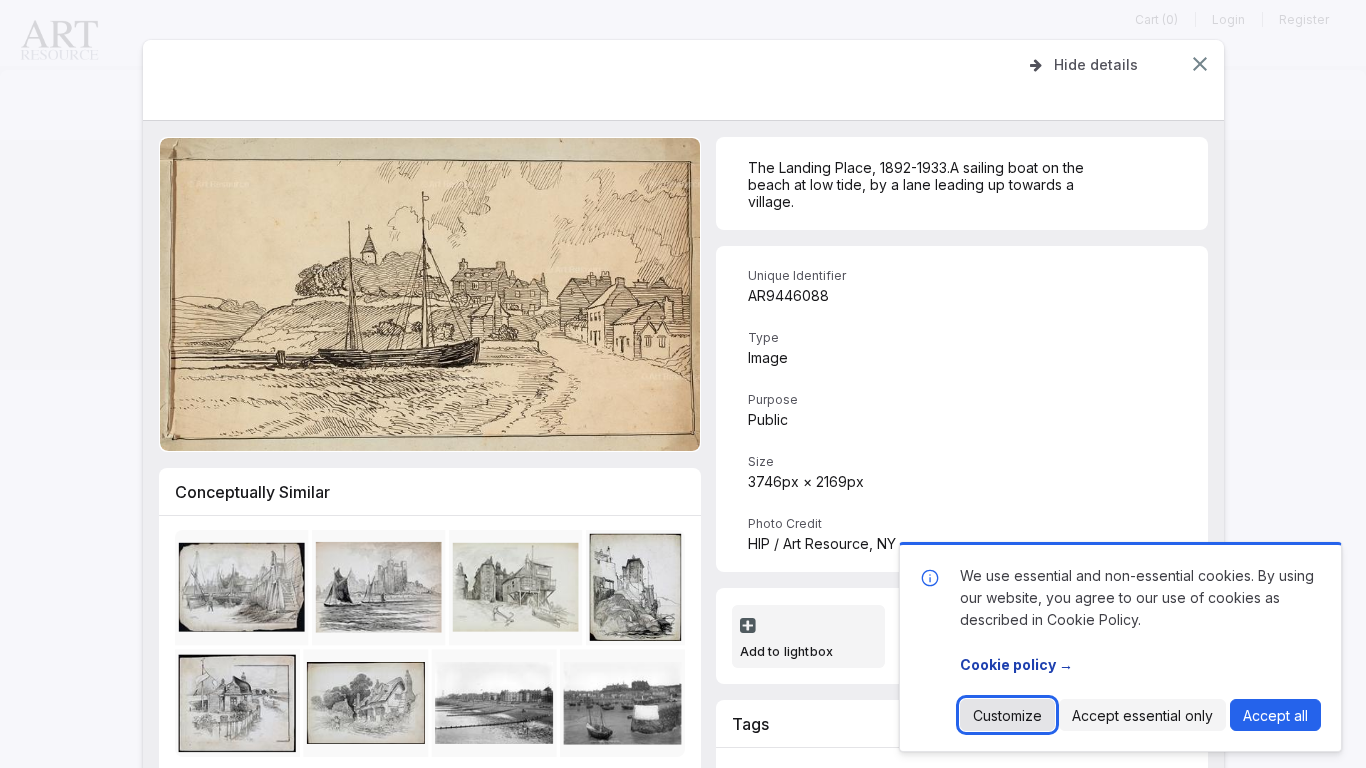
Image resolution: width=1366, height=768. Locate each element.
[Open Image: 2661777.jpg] (244, 591)
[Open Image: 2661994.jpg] (518, 591)
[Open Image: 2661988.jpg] (381, 591)
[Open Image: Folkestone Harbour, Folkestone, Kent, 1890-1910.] (625, 707)
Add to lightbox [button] (787, 651)
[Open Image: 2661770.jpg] (638, 591)
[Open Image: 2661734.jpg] (368, 707)
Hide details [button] (1096, 64)
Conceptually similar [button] (252, 492)
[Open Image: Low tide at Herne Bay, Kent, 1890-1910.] (497, 707)
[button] (1200, 64)
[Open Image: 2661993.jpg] (240, 707)
